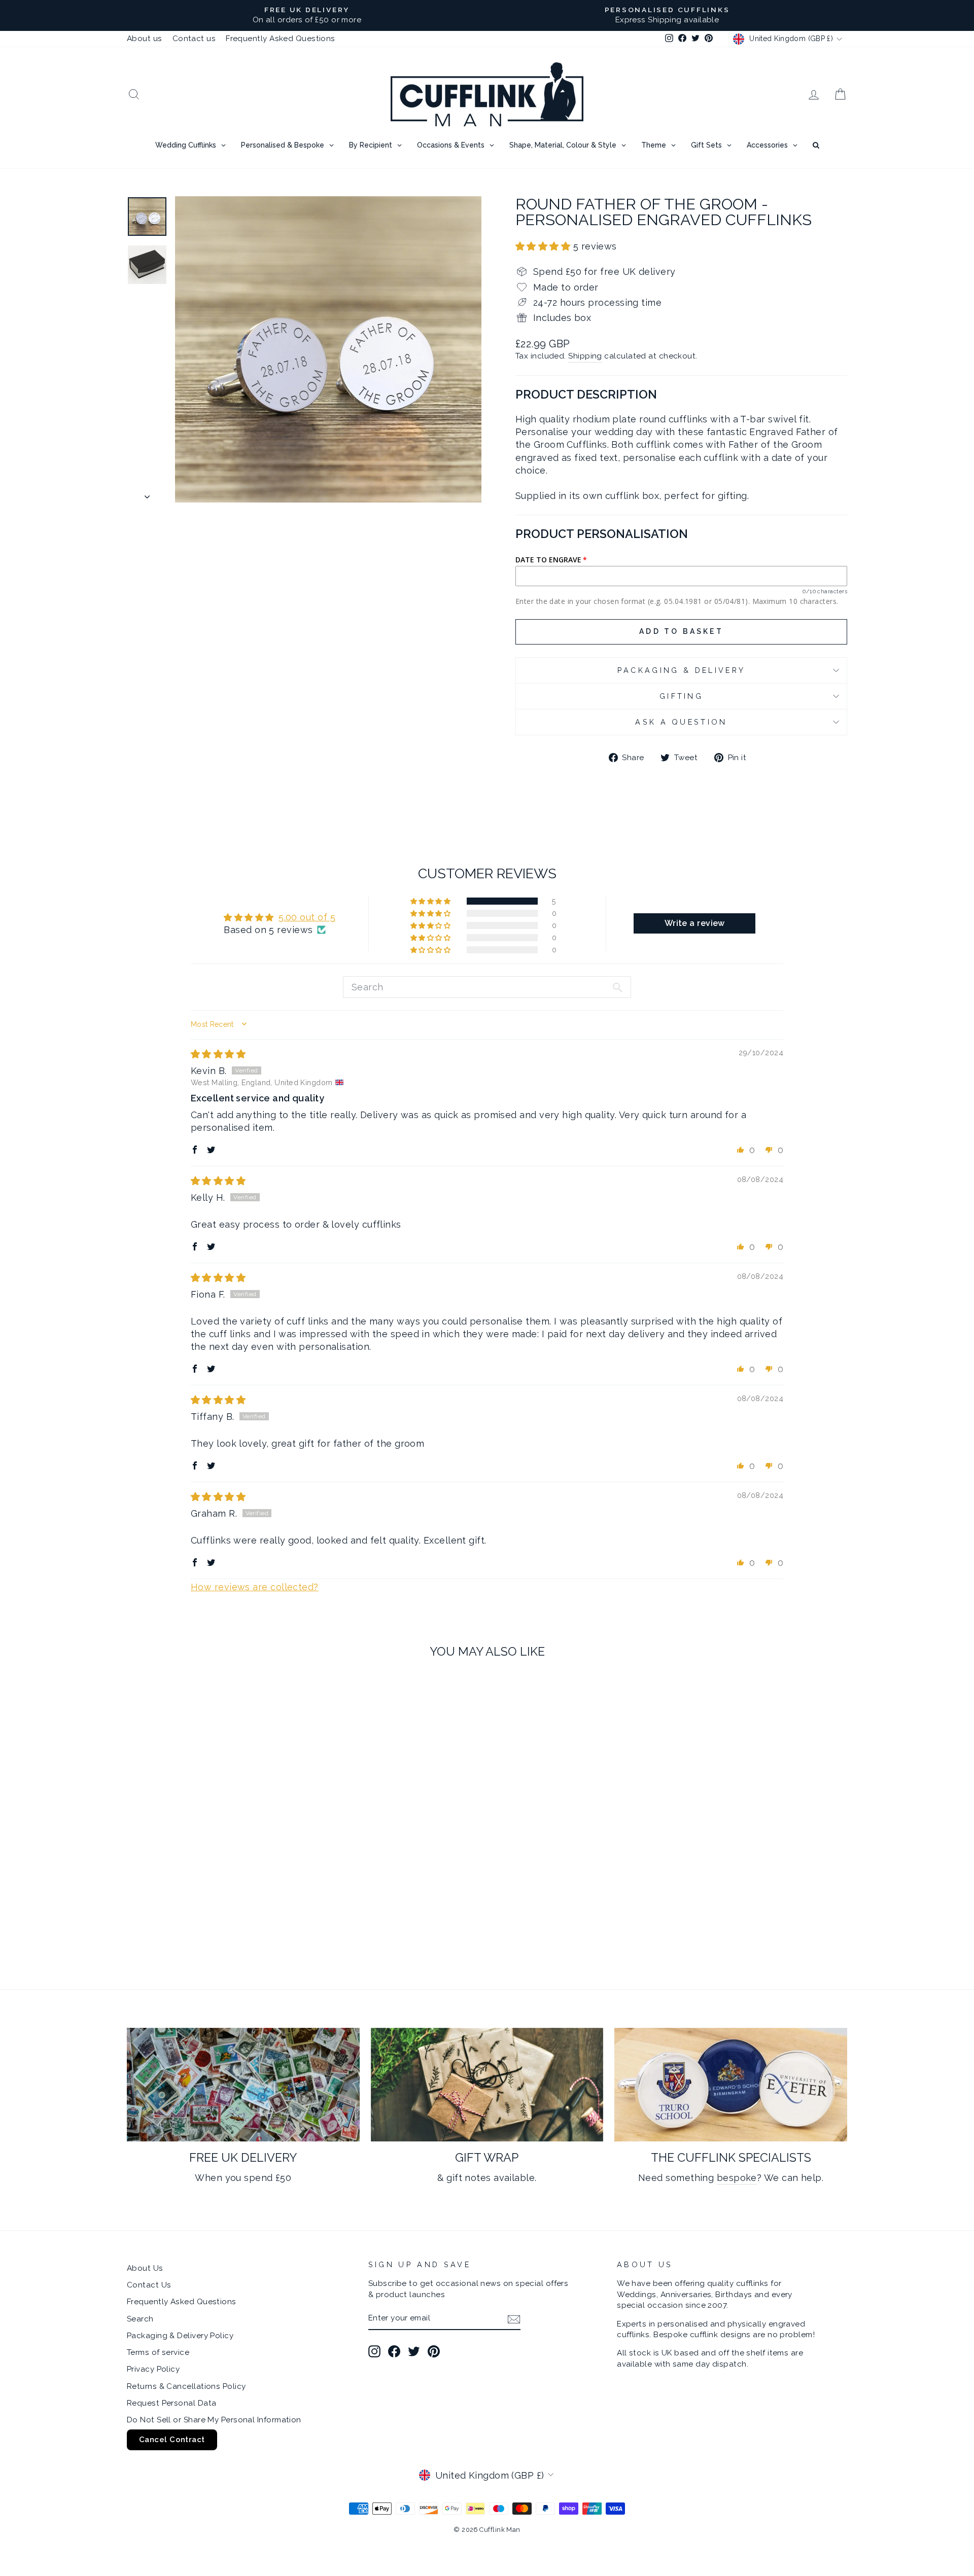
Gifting (681, 696)
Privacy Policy (153, 2369)
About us (145, 39)
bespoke (737, 2178)
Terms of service (158, 2352)
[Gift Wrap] (487, 2085)
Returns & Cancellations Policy (186, 2386)
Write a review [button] (695, 923)
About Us (145, 2268)
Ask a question (681, 722)
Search (140, 2319)
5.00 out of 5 (307, 917)
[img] (218, 1054)
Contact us (194, 39)
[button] (544, 246)
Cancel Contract (172, 2440)
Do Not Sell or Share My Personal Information (214, 2420)
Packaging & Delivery (681, 670)
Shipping (585, 356)
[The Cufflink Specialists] (731, 2085)
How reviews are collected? (255, 1587)
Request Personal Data (171, 2403)
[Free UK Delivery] (243, 2085)
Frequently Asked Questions (281, 39)
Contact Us (149, 2285)
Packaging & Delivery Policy (180, 2336)
